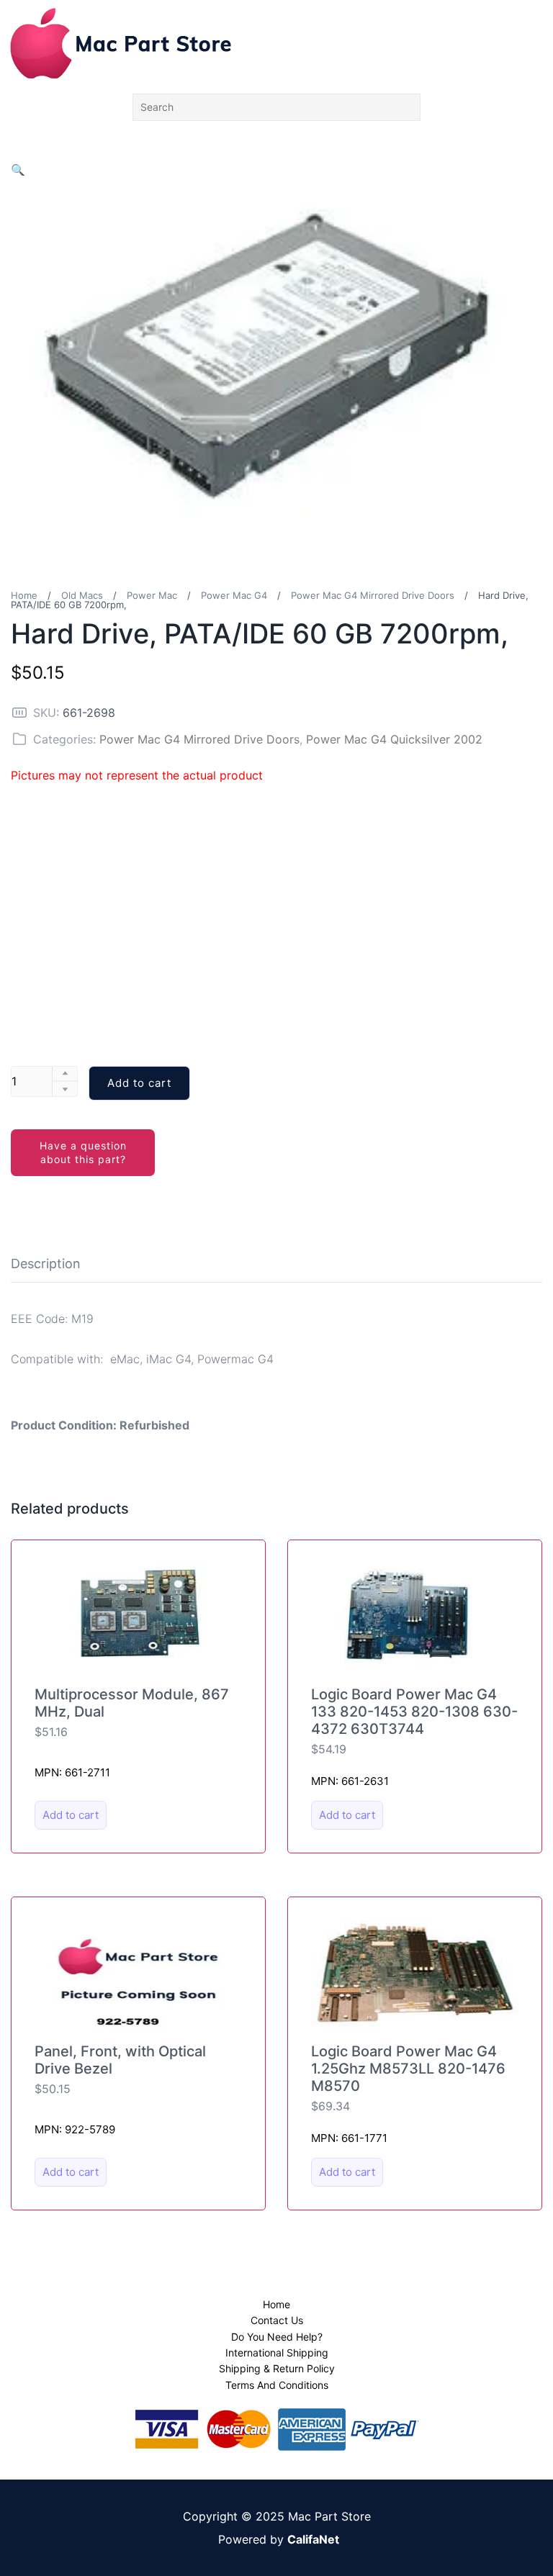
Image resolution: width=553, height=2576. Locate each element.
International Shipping (277, 2353)
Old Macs (82, 595)
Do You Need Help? (277, 2337)
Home (24, 595)
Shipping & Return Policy (277, 2368)
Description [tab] (46, 1264)
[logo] (121, 43)
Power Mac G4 (234, 595)
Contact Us (277, 2320)
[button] (18, 170)
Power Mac (152, 595)
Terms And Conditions (277, 2385)
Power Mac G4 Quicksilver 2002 (394, 739)
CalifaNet (313, 2539)
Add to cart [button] (71, 1815)
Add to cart (139, 1083)
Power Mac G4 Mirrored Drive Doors (373, 595)
